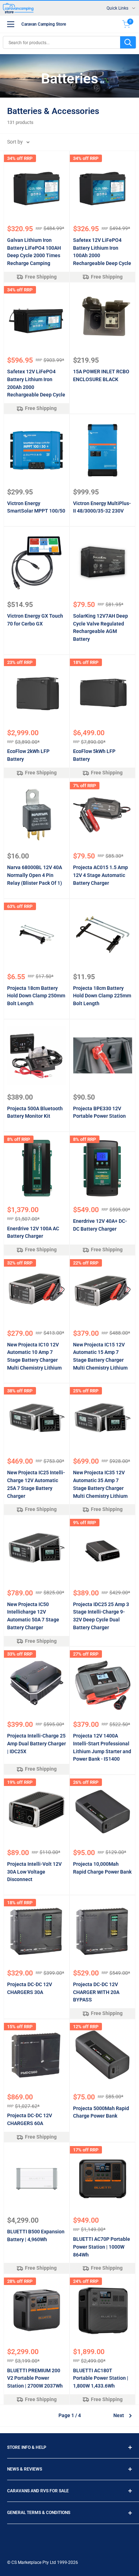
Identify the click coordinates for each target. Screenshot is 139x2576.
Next (119, 2415)
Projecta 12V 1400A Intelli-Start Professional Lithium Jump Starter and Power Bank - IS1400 (102, 1747)
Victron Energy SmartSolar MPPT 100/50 (36, 507)
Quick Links (117, 8)
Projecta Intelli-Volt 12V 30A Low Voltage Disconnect (34, 1872)
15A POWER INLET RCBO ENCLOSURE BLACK (101, 375)
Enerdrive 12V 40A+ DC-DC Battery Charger (100, 1225)
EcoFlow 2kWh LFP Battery (28, 755)
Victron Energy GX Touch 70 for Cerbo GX (35, 620)
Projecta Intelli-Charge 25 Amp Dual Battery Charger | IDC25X (37, 1743)
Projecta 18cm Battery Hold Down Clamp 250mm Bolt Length (36, 996)
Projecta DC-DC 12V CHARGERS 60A (30, 2119)
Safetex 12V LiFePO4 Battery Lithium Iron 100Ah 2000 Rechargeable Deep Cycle (102, 252)
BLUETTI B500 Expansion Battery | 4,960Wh (36, 2235)
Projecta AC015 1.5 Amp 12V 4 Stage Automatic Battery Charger (101, 875)
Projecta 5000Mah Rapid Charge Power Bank (101, 2112)
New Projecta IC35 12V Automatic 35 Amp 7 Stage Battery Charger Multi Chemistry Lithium (100, 1484)
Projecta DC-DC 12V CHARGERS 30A (30, 1988)
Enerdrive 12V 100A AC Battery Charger (33, 1232)
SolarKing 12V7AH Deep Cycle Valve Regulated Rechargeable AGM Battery (101, 627)
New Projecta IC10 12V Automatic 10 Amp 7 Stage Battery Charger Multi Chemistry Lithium (34, 1356)
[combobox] (62, 42)
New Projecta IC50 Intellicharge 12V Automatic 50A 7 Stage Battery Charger (33, 1616)
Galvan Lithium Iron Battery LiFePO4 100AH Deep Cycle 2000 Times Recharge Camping (34, 252)
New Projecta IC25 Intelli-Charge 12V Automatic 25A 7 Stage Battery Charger (36, 1484)
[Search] (128, 42)
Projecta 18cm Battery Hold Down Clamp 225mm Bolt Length (102, 996)
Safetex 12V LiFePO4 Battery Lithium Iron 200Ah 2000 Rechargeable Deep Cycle (36, 383)
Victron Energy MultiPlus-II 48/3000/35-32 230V (102, 507)
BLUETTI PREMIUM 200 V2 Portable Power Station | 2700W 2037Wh (35, 2378)
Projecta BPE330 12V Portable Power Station (99, 1112)
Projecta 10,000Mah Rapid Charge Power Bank (102, 1868)
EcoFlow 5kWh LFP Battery (94, 755)
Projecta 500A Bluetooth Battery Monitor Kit (35, 1112)
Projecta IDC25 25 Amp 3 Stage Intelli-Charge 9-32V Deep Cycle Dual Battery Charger (101, 1616)
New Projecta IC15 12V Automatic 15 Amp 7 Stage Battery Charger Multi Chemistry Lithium (100, 1356)
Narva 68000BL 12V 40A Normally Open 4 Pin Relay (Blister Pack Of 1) (35, 875)
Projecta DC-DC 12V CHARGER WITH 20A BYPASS (96, 1992)
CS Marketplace (27, 2562)
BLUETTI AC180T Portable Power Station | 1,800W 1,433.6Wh (101, 2378)
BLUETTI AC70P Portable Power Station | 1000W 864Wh (102, 2247)
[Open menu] (11, 24)
